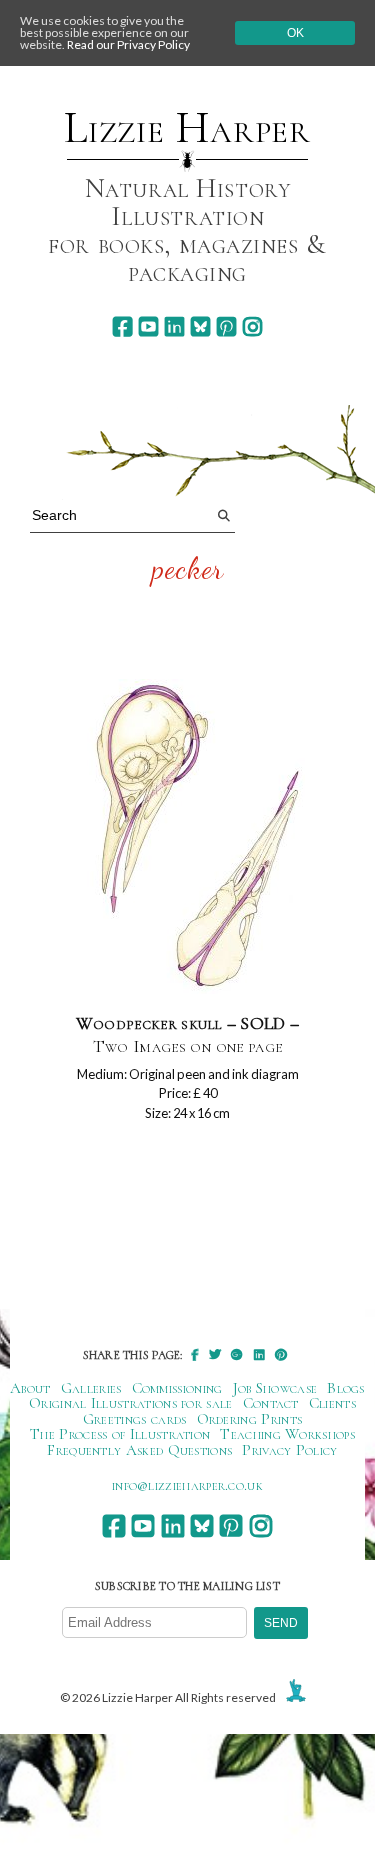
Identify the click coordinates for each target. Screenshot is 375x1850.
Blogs (346, 1388)
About (30, 1388)
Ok (295, 33)
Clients (332, 1403)
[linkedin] (174, 326)
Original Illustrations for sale (131, 1403)
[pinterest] (226, 326)
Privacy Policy (289, 1450)
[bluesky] (200, 326)
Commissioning (177, 1388)
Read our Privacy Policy (128, 44)
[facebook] (122, 326)
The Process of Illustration (120, 1434)
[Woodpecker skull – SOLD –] (188, 837)
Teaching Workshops (287, 1434)
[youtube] (148, 326)
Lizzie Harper (187, 128)
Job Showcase (275, 1388)
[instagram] (252, 326)
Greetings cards (135, 1419)
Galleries (91, 1388)
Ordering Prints (250, 1419)
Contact (271, 1403)
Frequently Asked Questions (139, 1450)
